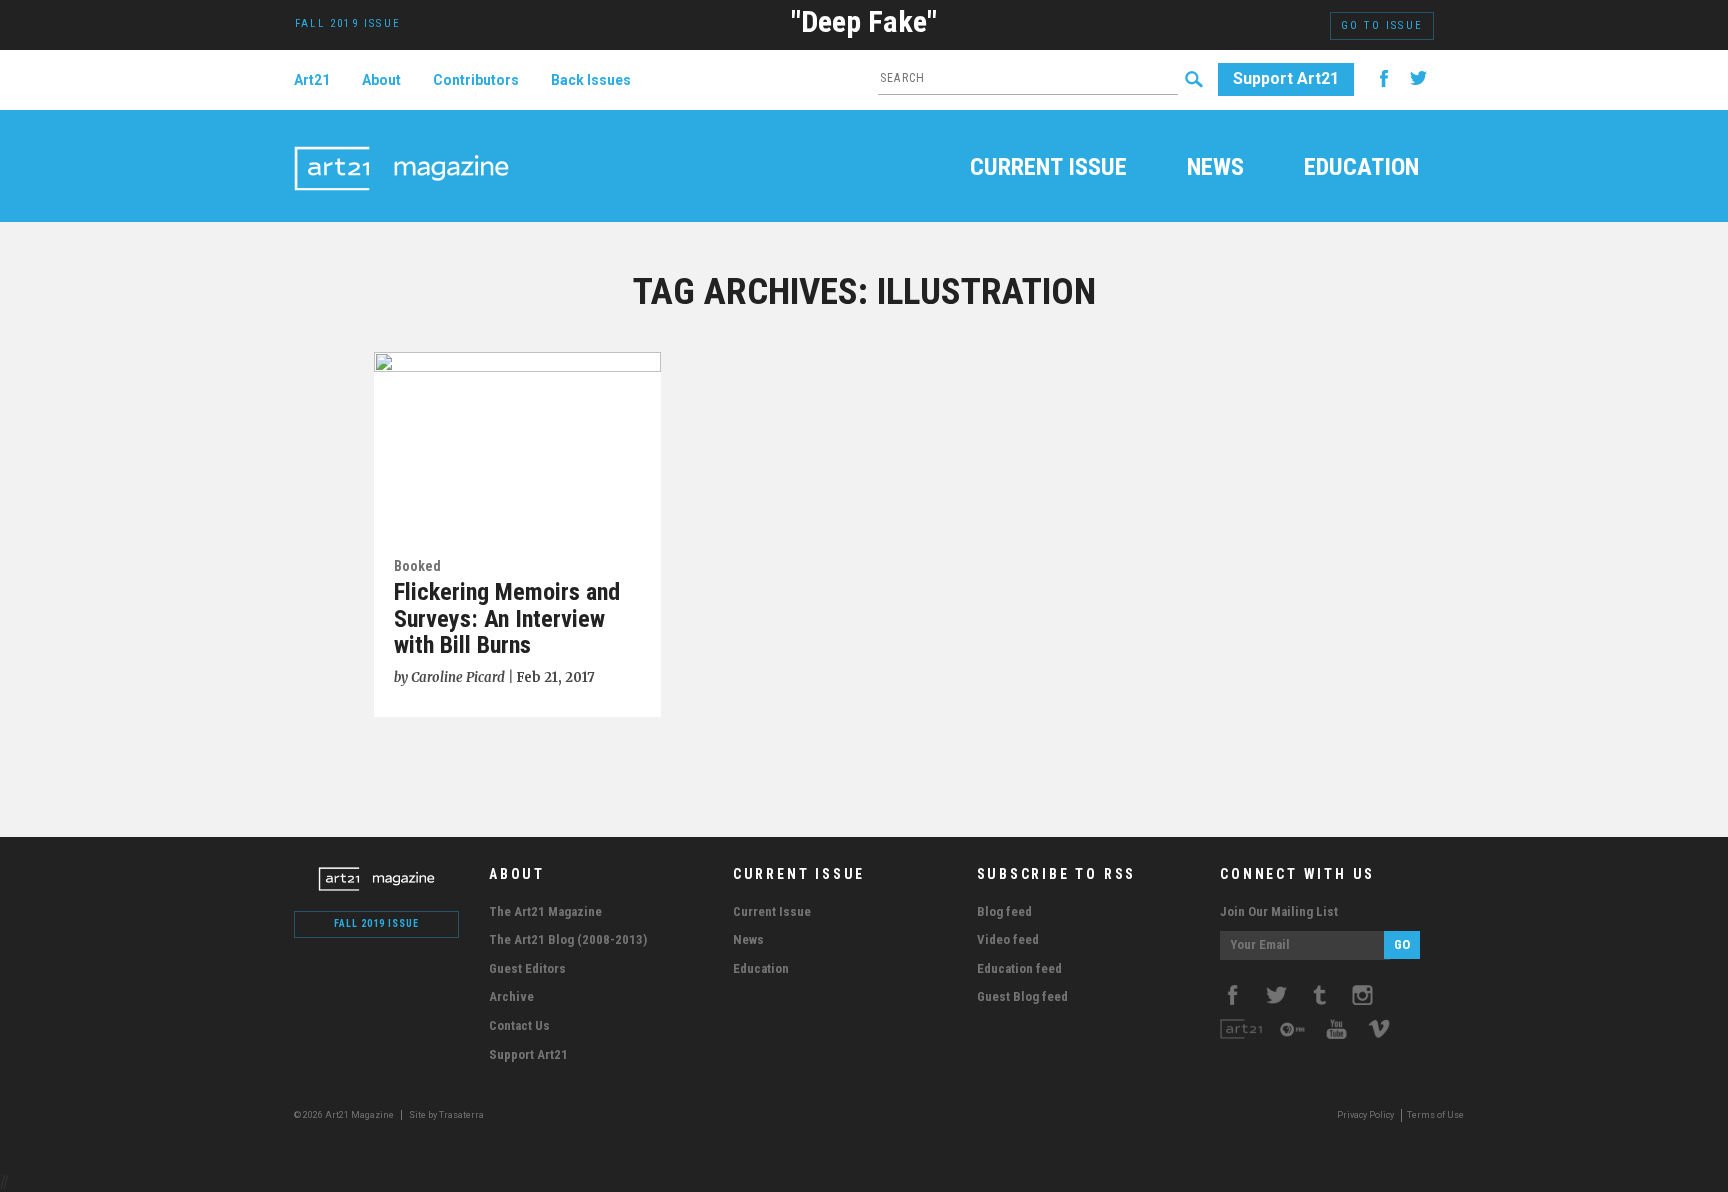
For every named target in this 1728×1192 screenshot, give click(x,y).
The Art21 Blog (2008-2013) (568, 939)
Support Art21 (1286, 78)
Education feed (1019, 968)
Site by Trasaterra (446, 1115)
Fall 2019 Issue (376, 923)
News (1215, 169)
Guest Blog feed (1022, 996)
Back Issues (591, 80)
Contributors (476, 80)
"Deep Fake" (864, 21)
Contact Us (519, 1025)
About (381, 80)
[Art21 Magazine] (401, 145)
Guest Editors (527, 968)
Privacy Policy (1365, 1115)
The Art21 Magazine (545, 911)
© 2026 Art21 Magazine (345, 1115)
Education (1361, 169)
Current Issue (1048, 169)
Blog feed (1004, 911)
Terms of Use (1435, 1115)
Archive (511, 996)
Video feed (1008, 939)
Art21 (312, 80)
